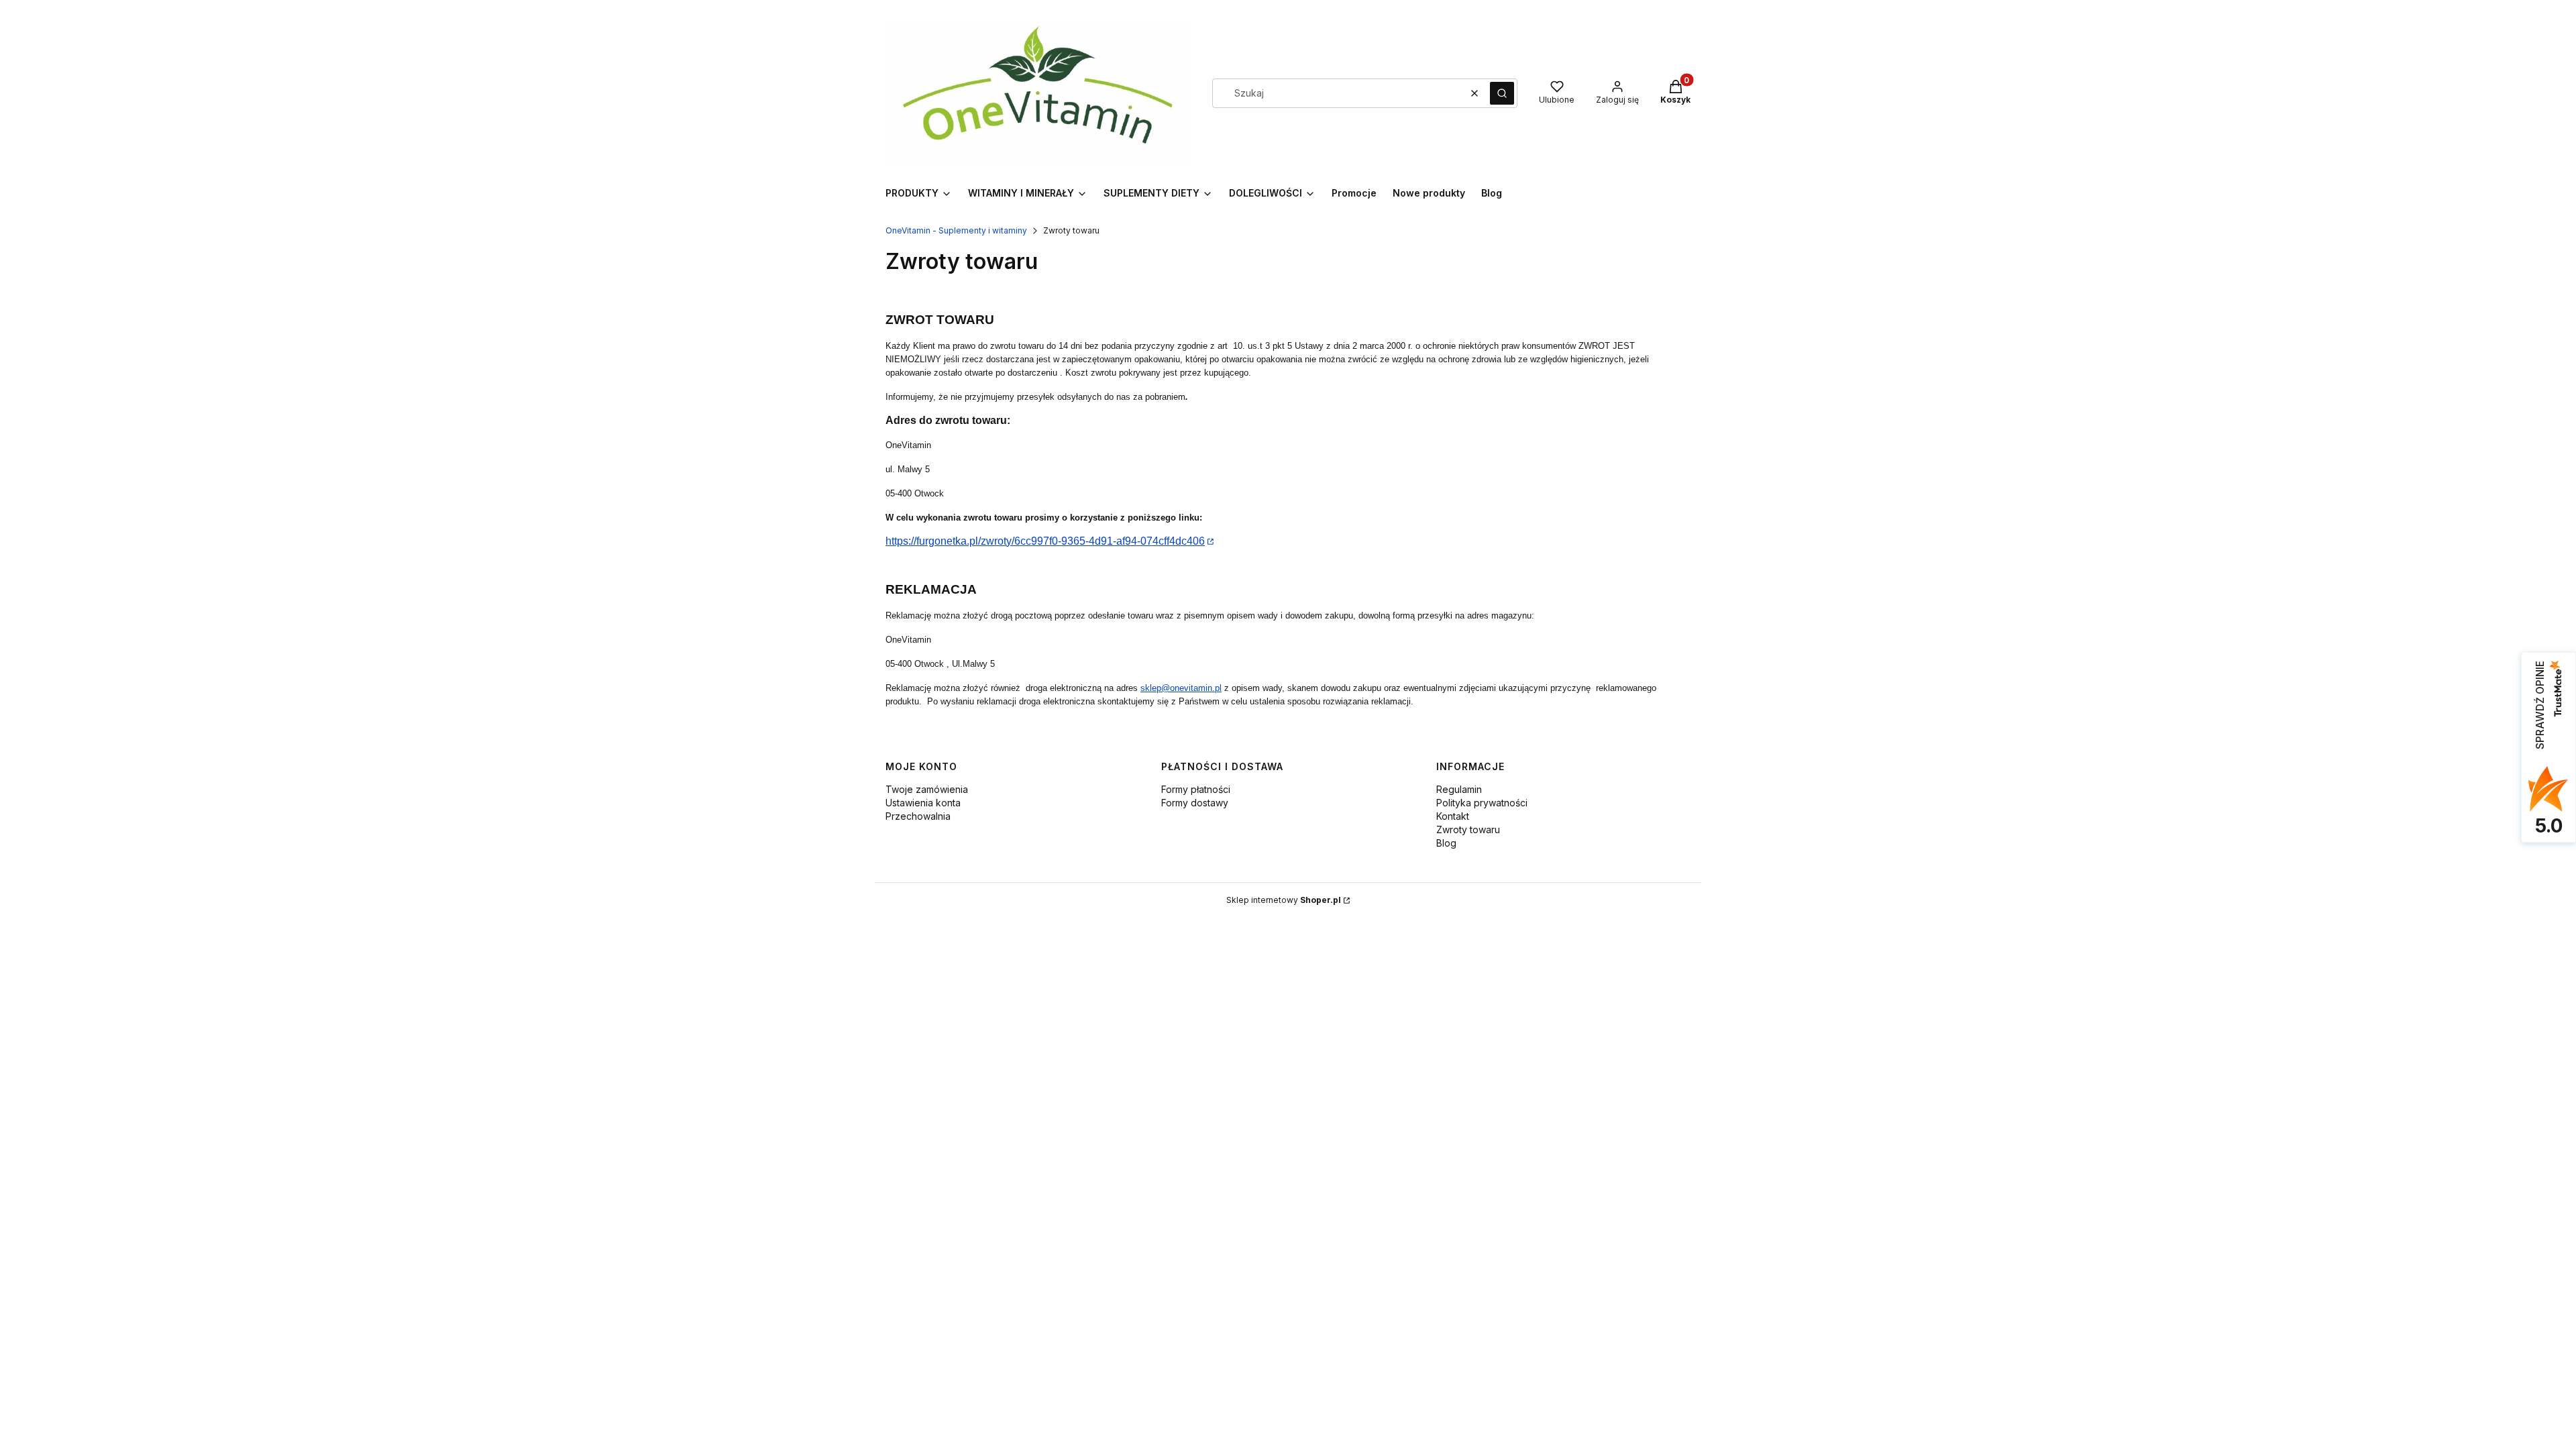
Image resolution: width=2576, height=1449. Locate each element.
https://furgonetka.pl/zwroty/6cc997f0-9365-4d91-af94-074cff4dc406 (1045, 541)
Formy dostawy (1195, 803)
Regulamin (1459, 789)
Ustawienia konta (923, 803)
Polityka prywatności (1482, 803)
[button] (1502, 93)
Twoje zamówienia (927, 789)
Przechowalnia (918, 816)
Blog (1446, 843)
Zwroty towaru (1468, 829)
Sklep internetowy (1284, 900)
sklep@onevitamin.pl (1181, 688)
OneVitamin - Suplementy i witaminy (956, 230)
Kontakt (1453, 816)
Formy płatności (1196, 789)
